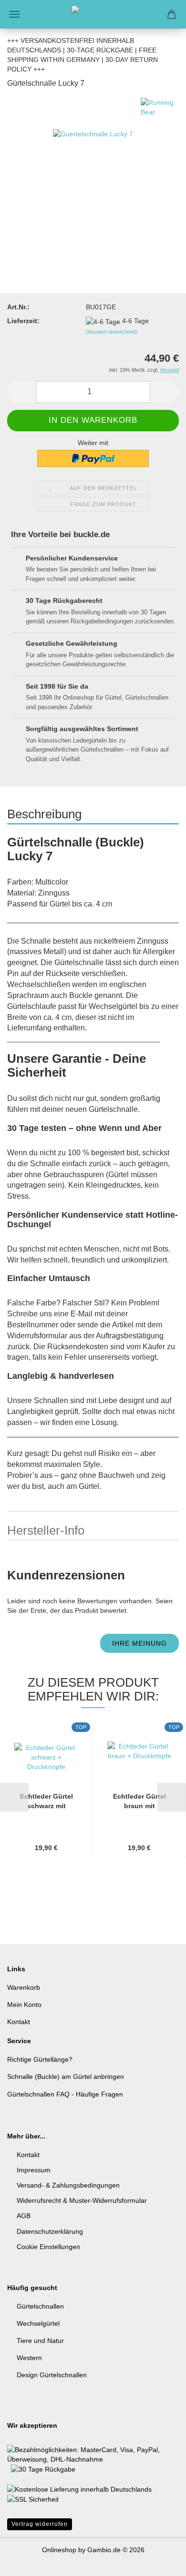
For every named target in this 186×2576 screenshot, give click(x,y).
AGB (24, 2216)
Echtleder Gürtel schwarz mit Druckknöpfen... (46, 1802)
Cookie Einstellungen (48, 2247)
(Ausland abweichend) (112, 332)
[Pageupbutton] (160, 2562)
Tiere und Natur (40, 2341)
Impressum (34, 2170)
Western (29, 2358)
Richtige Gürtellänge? (40, 2059)
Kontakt (19, 2022)
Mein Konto (24, 2005)
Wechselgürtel (38, 2323)
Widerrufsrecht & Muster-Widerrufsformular (82, 2200)
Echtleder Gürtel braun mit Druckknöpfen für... (139, 1802)
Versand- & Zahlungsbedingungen (68, 2185)
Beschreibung (44, 814)
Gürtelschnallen (40, 2306)
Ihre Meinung (139, 1643)
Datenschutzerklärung (50, 2231)
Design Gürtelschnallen (52, 2375)
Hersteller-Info (46, 1530)
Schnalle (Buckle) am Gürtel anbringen (66, 2077)
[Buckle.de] (93, 14)
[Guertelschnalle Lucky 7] (93, 169)
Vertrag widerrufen (40, 2524)
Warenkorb (24, 1987)
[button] (21, 392)
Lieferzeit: (23, 321)
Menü (14, 14)
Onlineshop (59, 2550)
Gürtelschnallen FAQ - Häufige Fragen (65, 2094)
